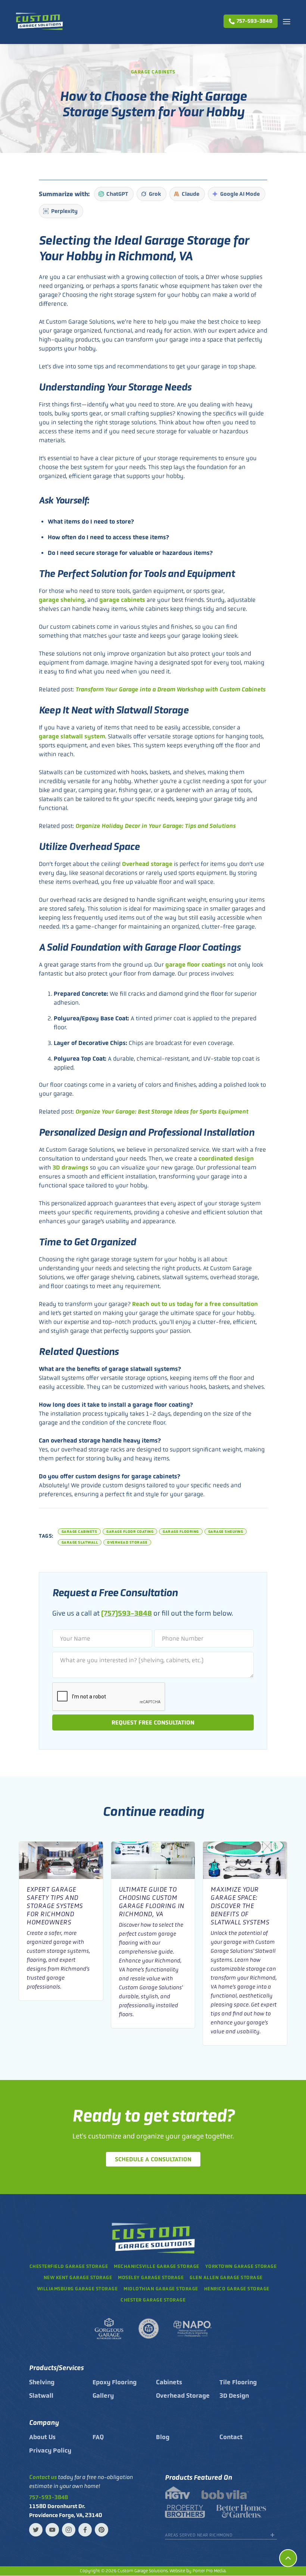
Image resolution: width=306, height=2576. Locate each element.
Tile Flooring (238, 2382)
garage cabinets (122, 600)
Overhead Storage (183, 2395)
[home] (39, 21)
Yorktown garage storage (241, 2266)
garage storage (161, 2289)
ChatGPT (117, 194)
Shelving (42, 2382)
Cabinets (169, 2382)
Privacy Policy (50, 2450)
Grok (155, 194)
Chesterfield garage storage (69, 2266)
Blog (163, 2437)
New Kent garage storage (78, 2277)
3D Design (234, 2395)
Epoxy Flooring (115, 2382)
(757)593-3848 (127, 1613)
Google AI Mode (240, 194)
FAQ (98, 2437)
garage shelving (62, 600)
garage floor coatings (196, 965)
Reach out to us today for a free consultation (195, 1304)
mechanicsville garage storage (157, 2266)
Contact (231, 2437)
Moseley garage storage (151, 2277)
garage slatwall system (72, 736)
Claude (191, 194)
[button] (287, 21)
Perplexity (64, 211)
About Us (42, 2437)
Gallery (103, 2395)
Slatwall (41, 2395)
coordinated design (226, 1159)
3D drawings (71, 1168)
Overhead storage (147, 864)
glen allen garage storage (226, 2277)
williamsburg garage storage (77, 2289)
